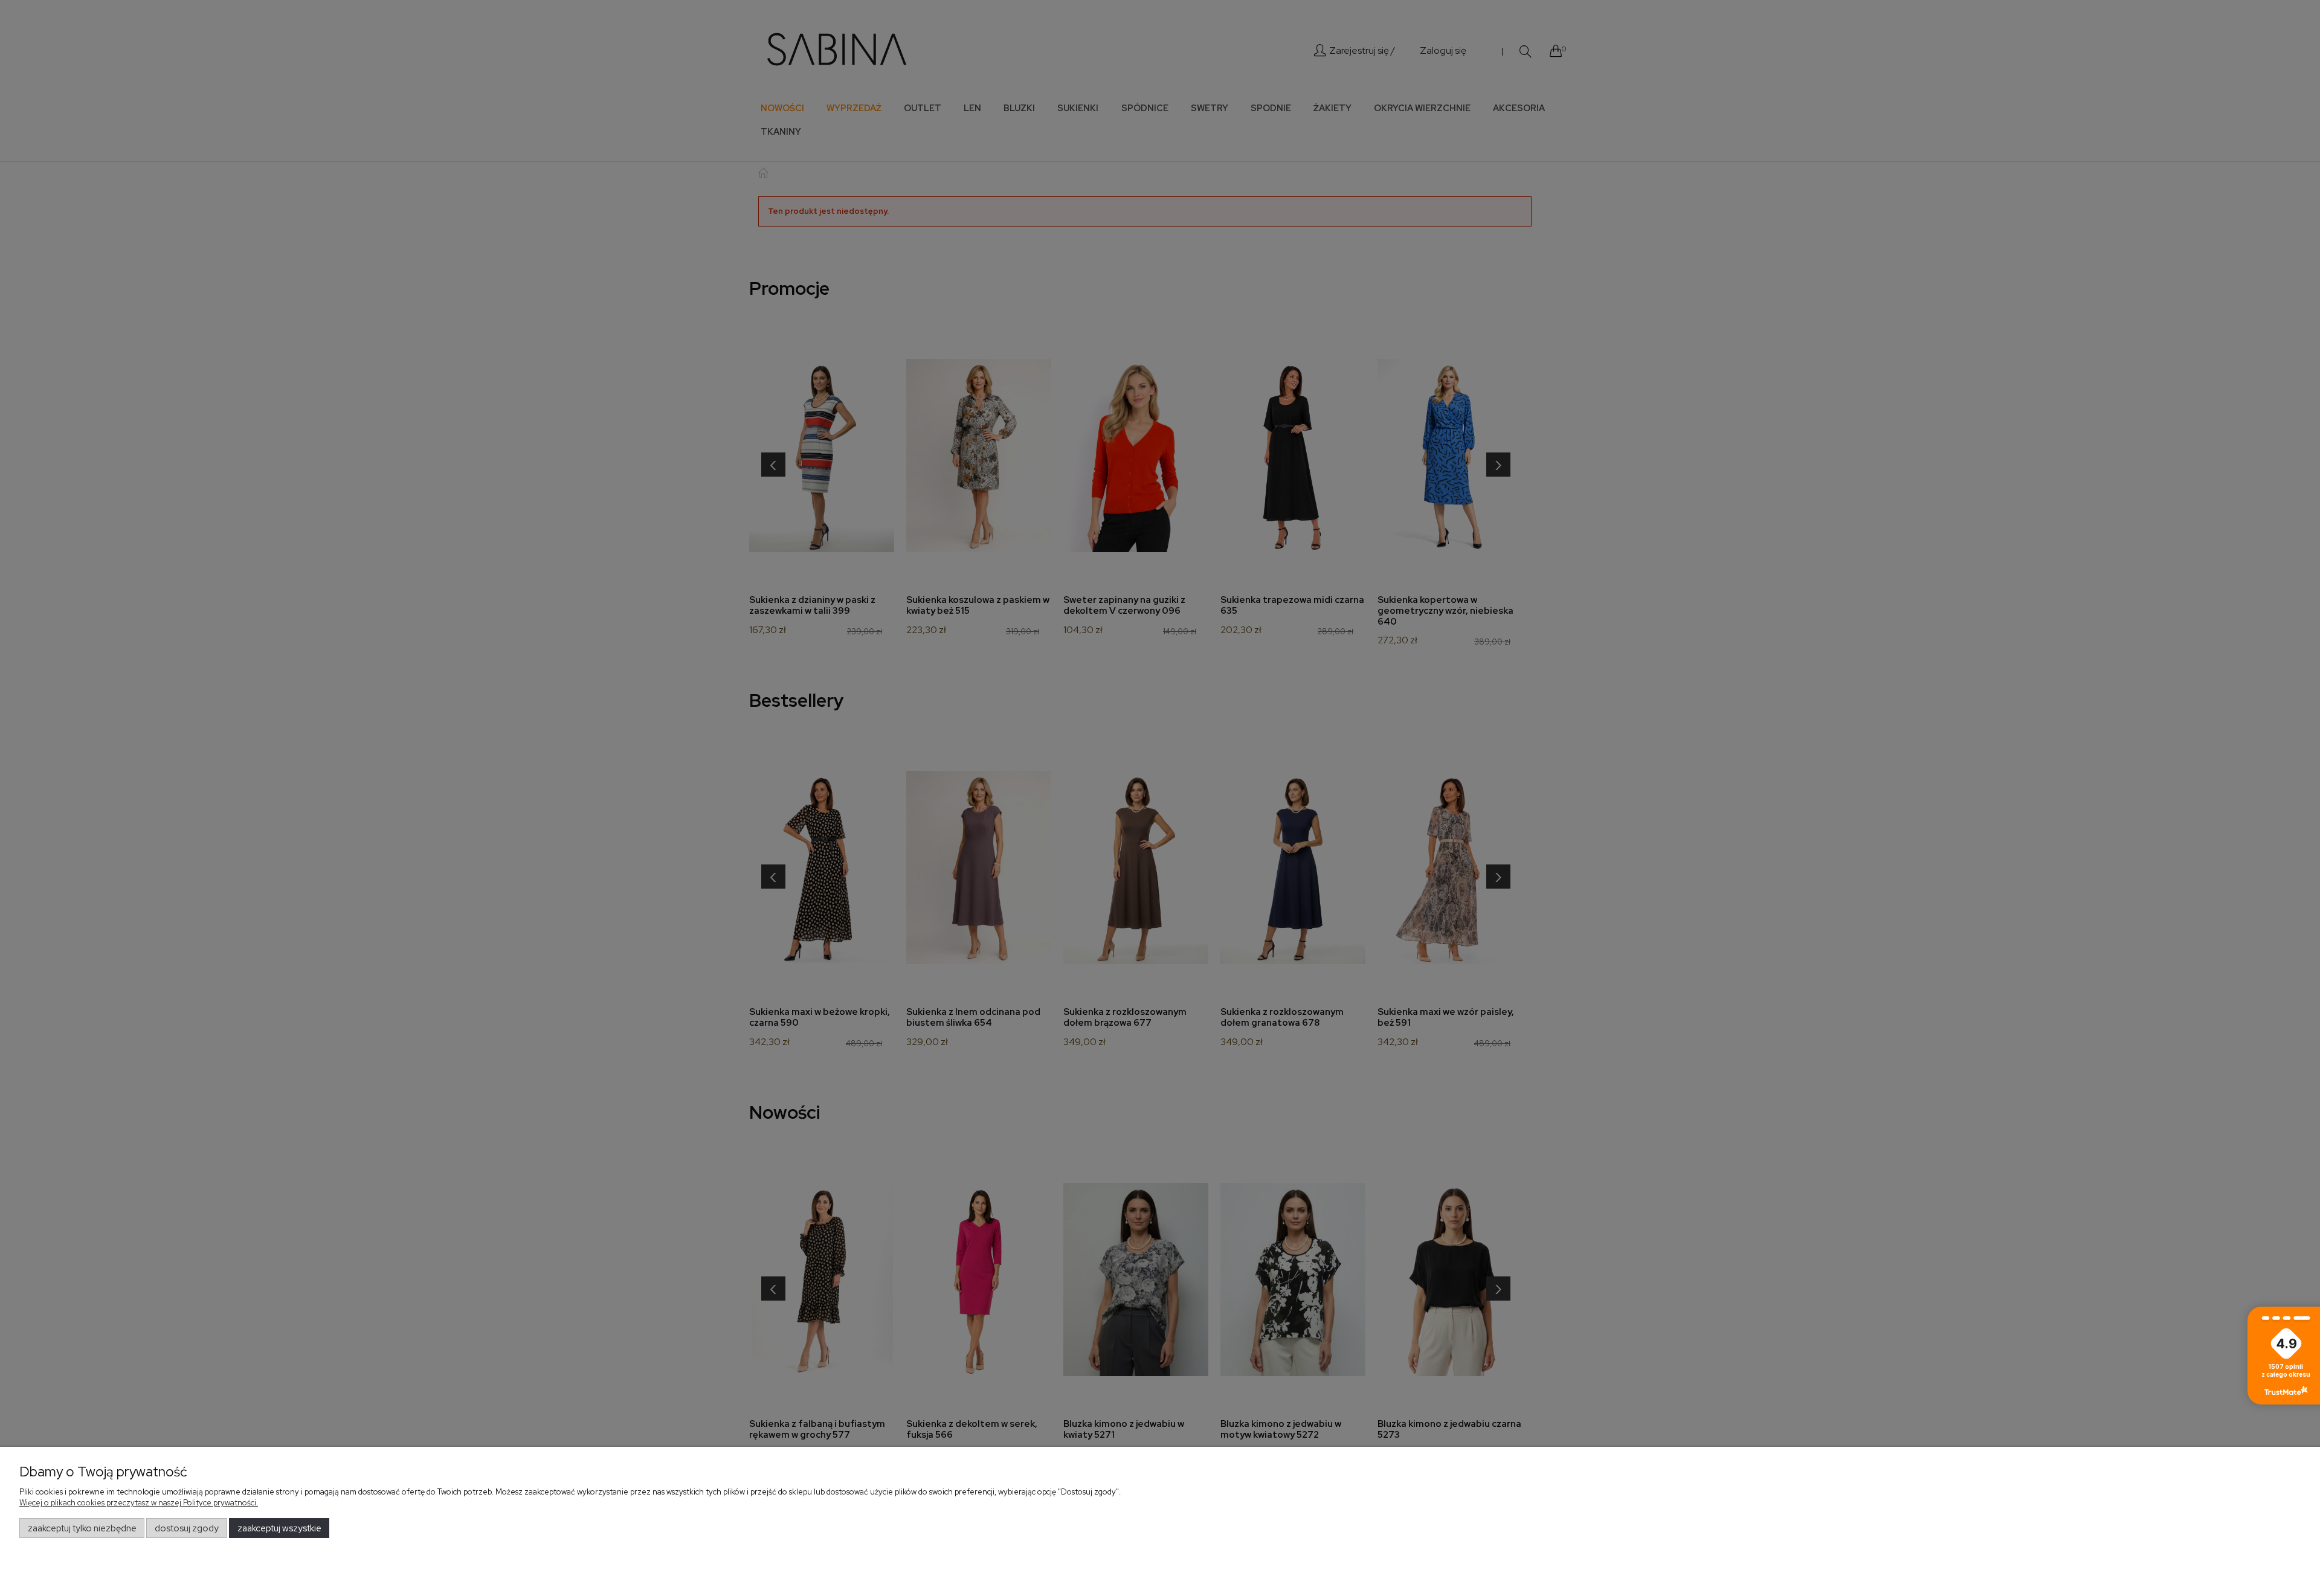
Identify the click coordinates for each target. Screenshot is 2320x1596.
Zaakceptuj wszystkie (279, 1528)
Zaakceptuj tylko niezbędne (82, 1528)
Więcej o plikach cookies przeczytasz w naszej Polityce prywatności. (139, 1503)
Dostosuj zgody (187, 1528)
